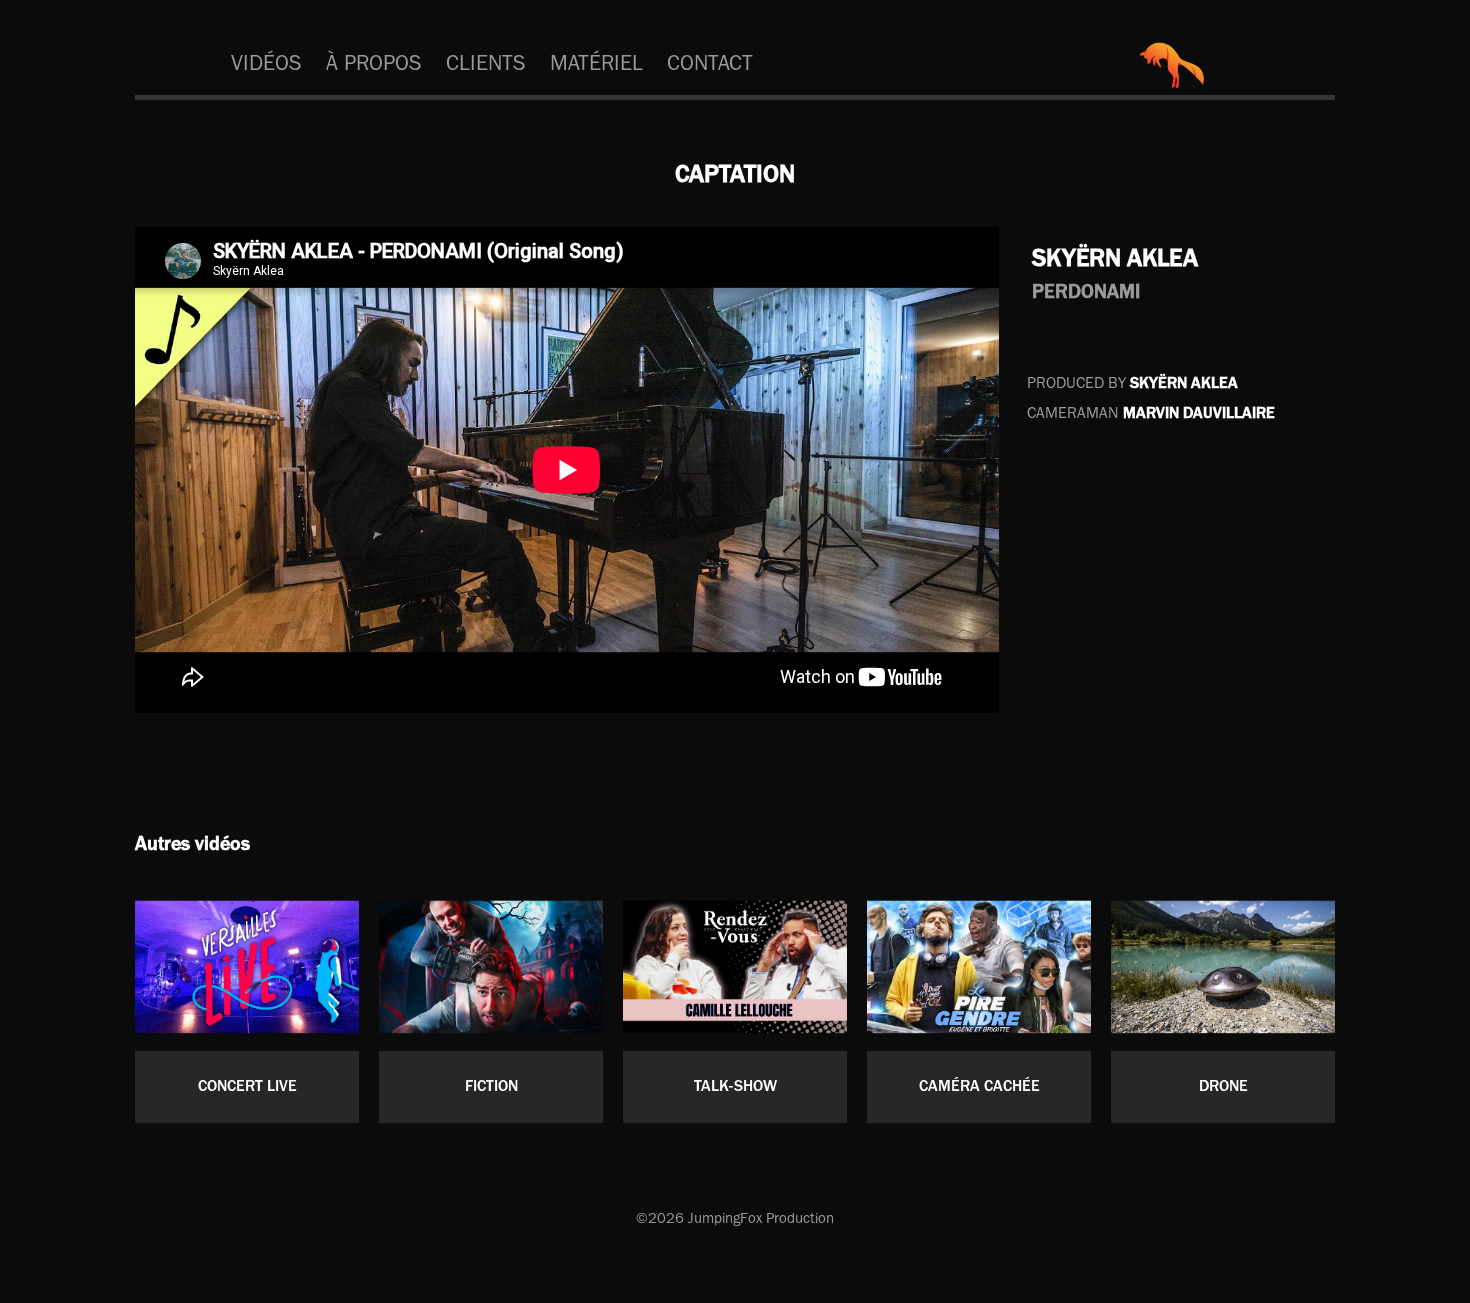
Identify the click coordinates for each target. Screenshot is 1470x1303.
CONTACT (710, 62)
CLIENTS (486, 62)
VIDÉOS (266, 62)
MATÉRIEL (596, 62)
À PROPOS (374, 62)
